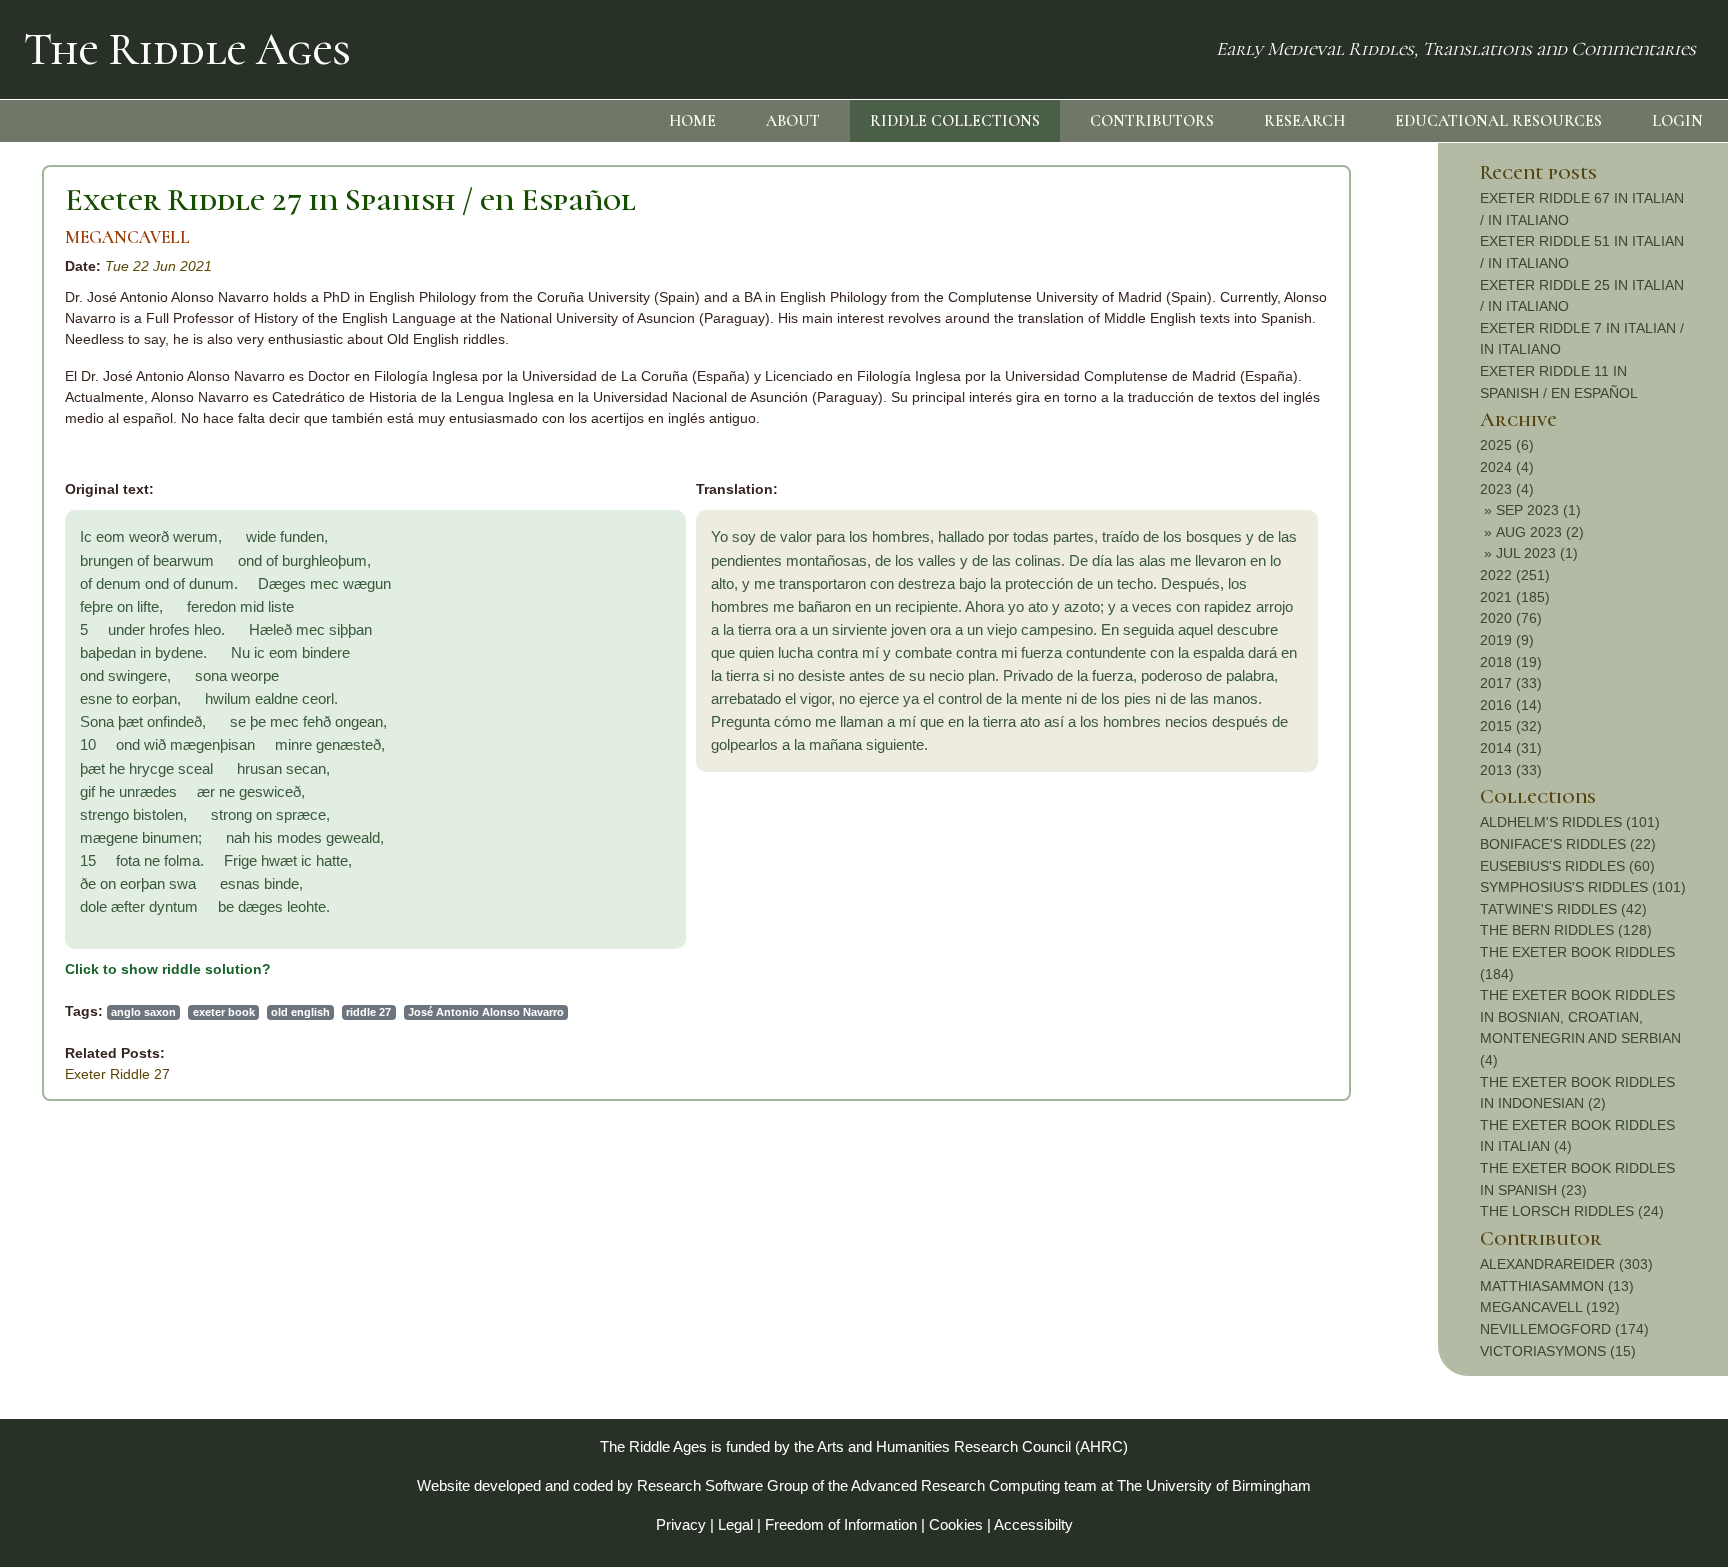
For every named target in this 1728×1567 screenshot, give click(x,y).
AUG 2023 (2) (1540, 532)
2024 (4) (1507, 467)
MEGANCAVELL (127, 237)
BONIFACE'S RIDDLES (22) (1568, 844)
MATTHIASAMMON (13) (1557, 1286)
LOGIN (1677, 121)
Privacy (681, 1524)
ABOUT (793, 121)
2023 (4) (1507, 489)
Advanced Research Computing (955, 1485)
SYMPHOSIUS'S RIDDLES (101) (1583, 887)
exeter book (224, 1012)
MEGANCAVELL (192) (1550, 1307)
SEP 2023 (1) (1538, 510)
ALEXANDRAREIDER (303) (1566, 1264)
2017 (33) (1511, 683)
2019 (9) (1507, 640)
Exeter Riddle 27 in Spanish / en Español (350, 199)
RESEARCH (1304, 121)
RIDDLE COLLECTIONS (955, 121)
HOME (692, 121)
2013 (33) (1511, 770)
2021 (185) (1515, 597)
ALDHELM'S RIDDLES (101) (1570, 822)
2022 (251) (1515, 575)
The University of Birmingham (1214, 1485)
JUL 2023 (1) (1537, 553)
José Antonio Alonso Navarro (486, 1012)
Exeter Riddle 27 (117, 1074)
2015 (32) (1511, 726)
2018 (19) (1511, 662)
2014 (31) (1511, 748)
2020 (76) (1511, 618)
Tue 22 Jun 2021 (158, 266)
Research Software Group (722, 1485)
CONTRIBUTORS (1152, 121)
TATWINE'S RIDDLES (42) (1563, 909)
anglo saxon (143, 1012)
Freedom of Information (841, 1524)
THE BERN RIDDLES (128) (1566, 930)
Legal (735, 1524)
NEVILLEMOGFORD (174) (1564, 1329)
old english (300, 1012)
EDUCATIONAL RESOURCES (1498, 121)
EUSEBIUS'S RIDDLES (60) (1567, 866)
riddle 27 (368, 1012)
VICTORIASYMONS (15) (1558, 1351)
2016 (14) (1511, 705)
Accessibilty (1033, 1524)
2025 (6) (1507, 445)
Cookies (956, 1524)
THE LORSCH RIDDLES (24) (1572, 1211)
